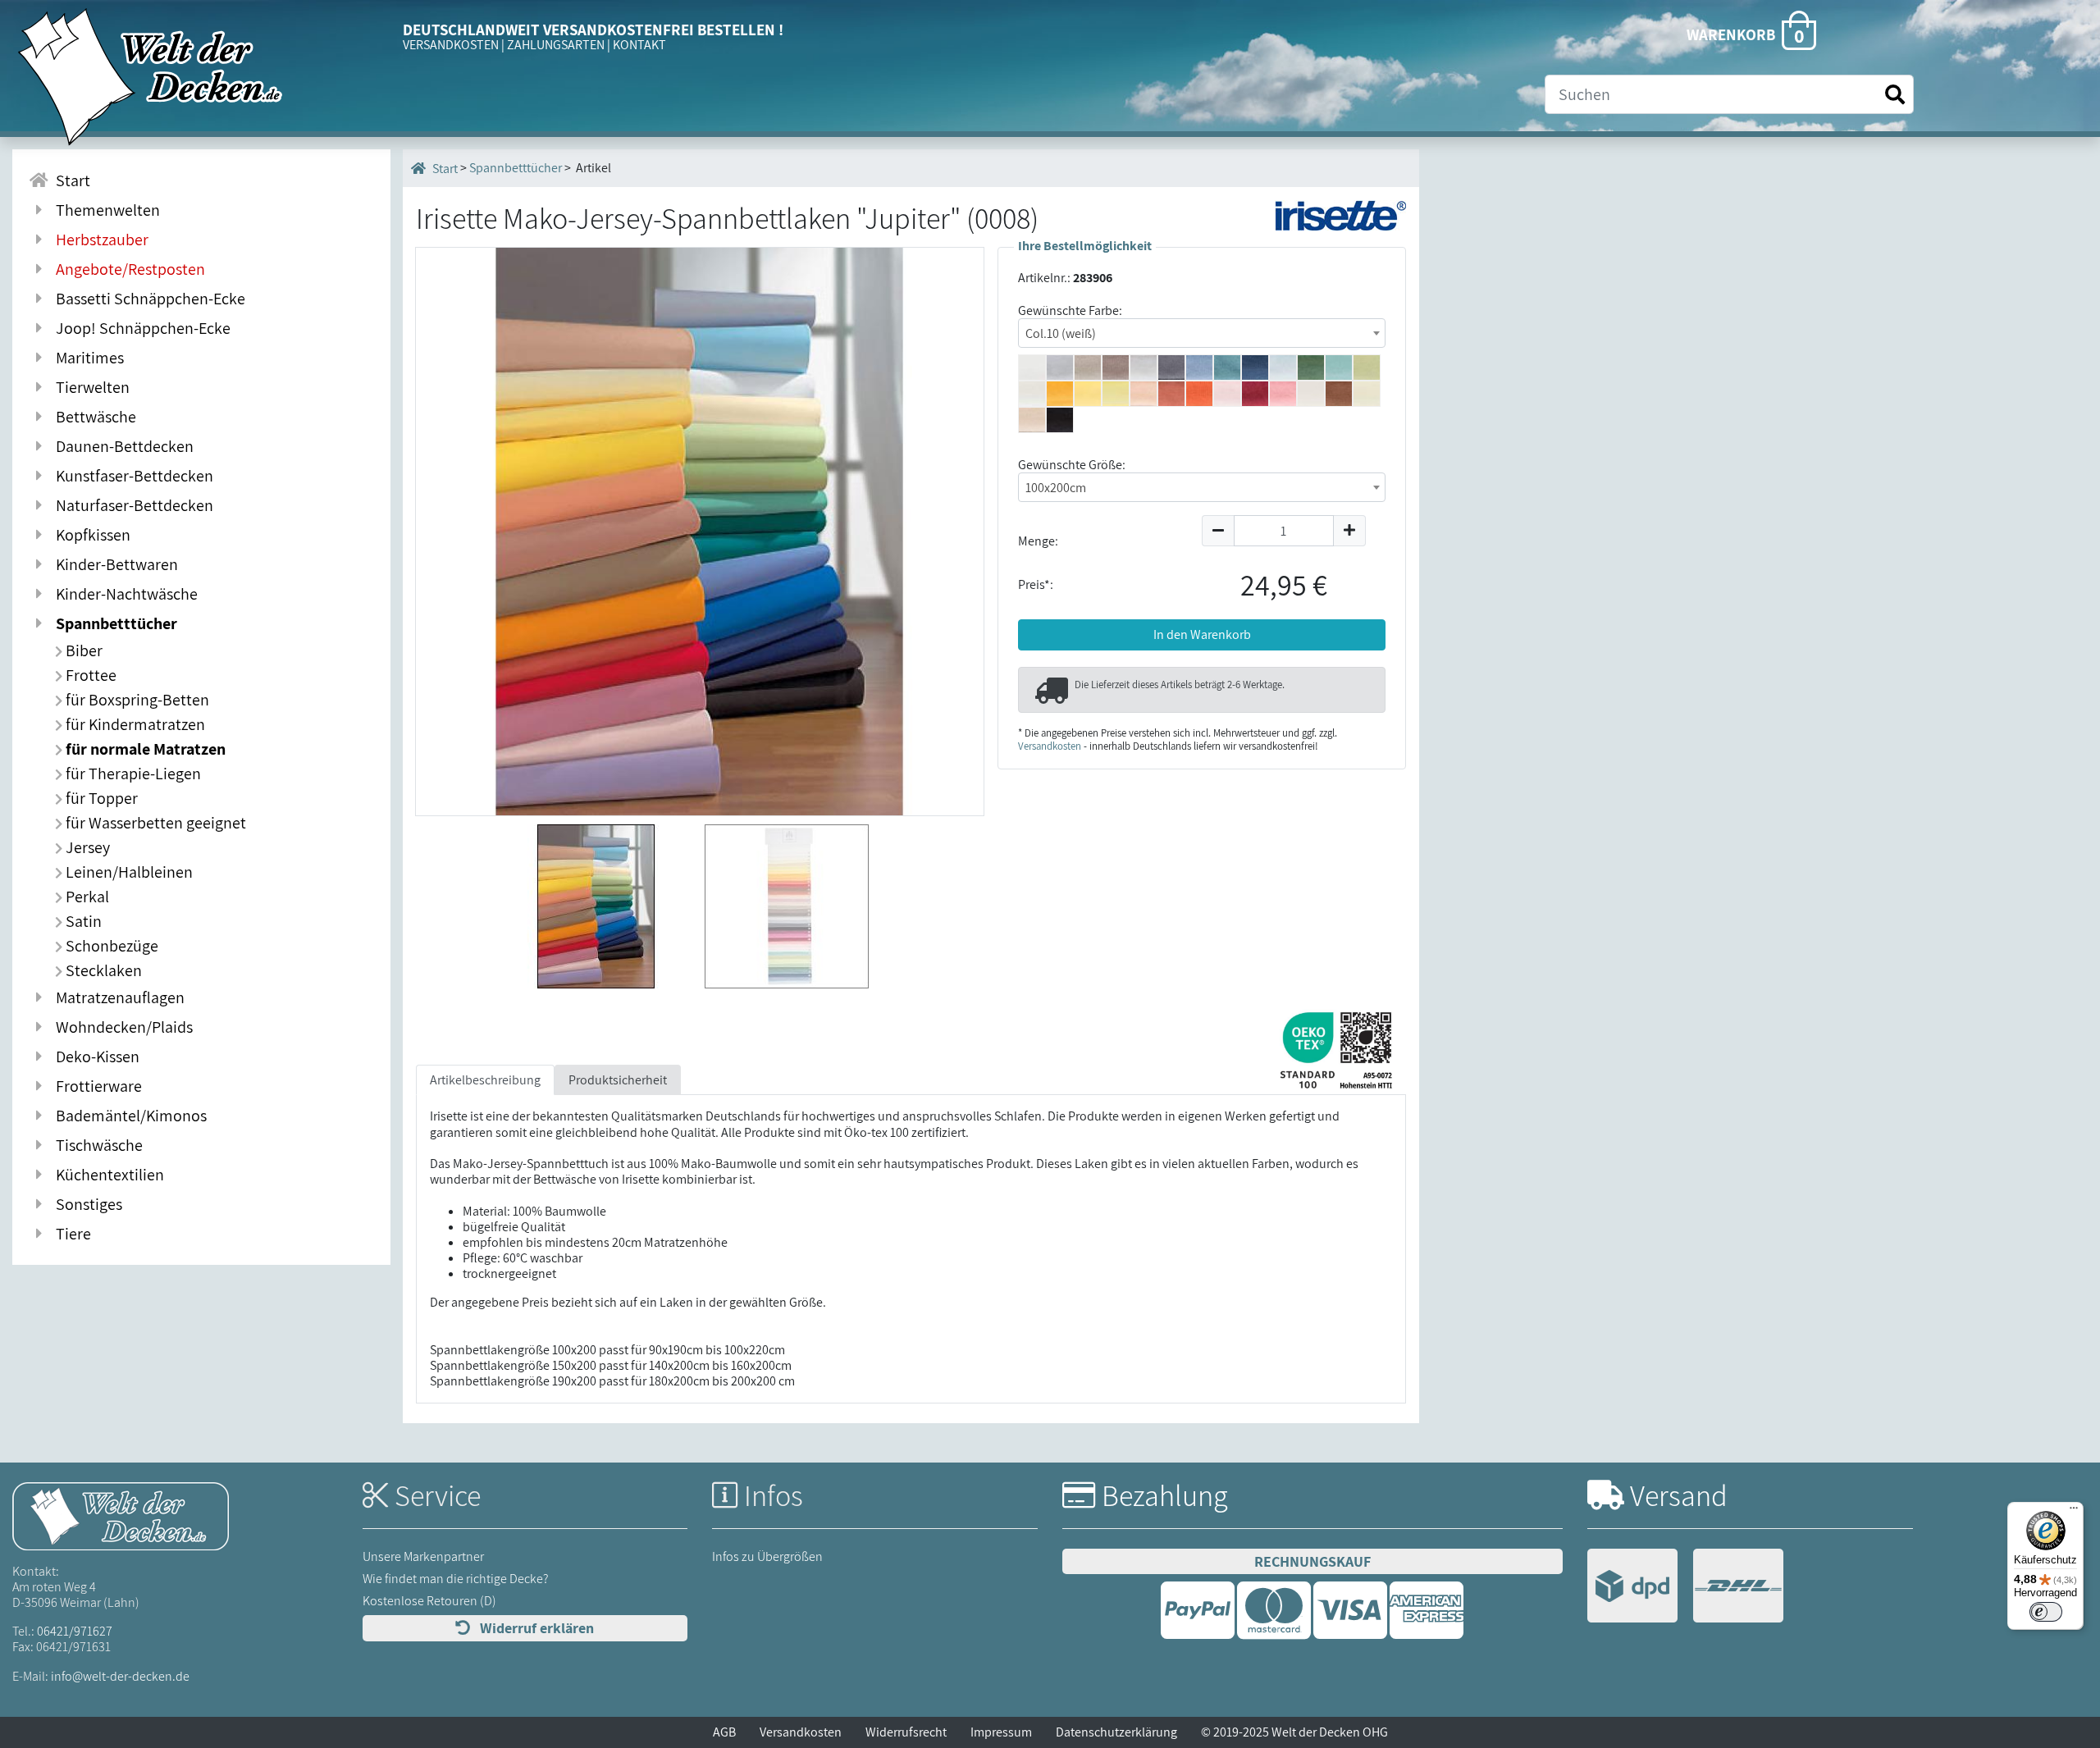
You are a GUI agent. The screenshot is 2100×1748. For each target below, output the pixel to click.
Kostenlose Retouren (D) (429, 1601)
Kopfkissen (90, 535)
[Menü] (2074, 1512)
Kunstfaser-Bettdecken (131, 476)
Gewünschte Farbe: (1070, 310)
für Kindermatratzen (134, 724)
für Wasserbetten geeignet (154, 823)
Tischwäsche (96, 1145)
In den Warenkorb (1202, 634)
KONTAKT (639, 45)
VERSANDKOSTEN (451, 45)
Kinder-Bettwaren (114, 564)
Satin (82, 921)
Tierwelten (89, 387)
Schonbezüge (110, 946)
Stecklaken (102, 970)
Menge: (1038, 541)
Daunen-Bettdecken (121, 446)
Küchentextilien (107, 1175)
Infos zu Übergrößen (767, 1556)
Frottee (89, 675)
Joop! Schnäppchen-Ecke (140, 328)
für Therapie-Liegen (132, 774)
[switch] (2046, 1612)
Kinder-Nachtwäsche (123, 594)
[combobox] (1202, 333)
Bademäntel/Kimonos (128, 1116)
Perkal (86, 897)
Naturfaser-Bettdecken (131, 505)
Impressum (1001, 1732)
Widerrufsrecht (906, 1732)
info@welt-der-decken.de (120, 1676)
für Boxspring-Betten (136, 700)
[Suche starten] (1895, 95)
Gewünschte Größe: (1072, 465)
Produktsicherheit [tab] (618, 1080)
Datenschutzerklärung (1116, 1732)
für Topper (100, 798)
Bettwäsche (93, 417)
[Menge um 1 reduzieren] (1218, 531)
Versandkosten (1050, 746)
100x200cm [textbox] (1056, 488)
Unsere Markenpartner (423, 1556)
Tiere (70, 1234)
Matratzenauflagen (117, 997)
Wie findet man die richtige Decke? (456, 1579)
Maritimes (87, 358)
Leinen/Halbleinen (128, 872)
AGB (724, 1732)
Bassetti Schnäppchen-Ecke (147, 299)
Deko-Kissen (94, 1057)
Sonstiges (86, 1204)
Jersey (86, 847)
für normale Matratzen (144, 749)
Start (70, 180)
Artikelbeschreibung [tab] (485, 1080)
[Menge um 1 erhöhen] (1350, 531)
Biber (82, 650)
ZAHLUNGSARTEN (556, 45)
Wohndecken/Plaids (121, 1027)
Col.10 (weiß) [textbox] (1061, 333)
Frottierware (96, 1086)
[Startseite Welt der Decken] (121, 1515)
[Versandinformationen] (1685, 1588)
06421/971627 (75, 1631)
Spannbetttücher (113, 623)
